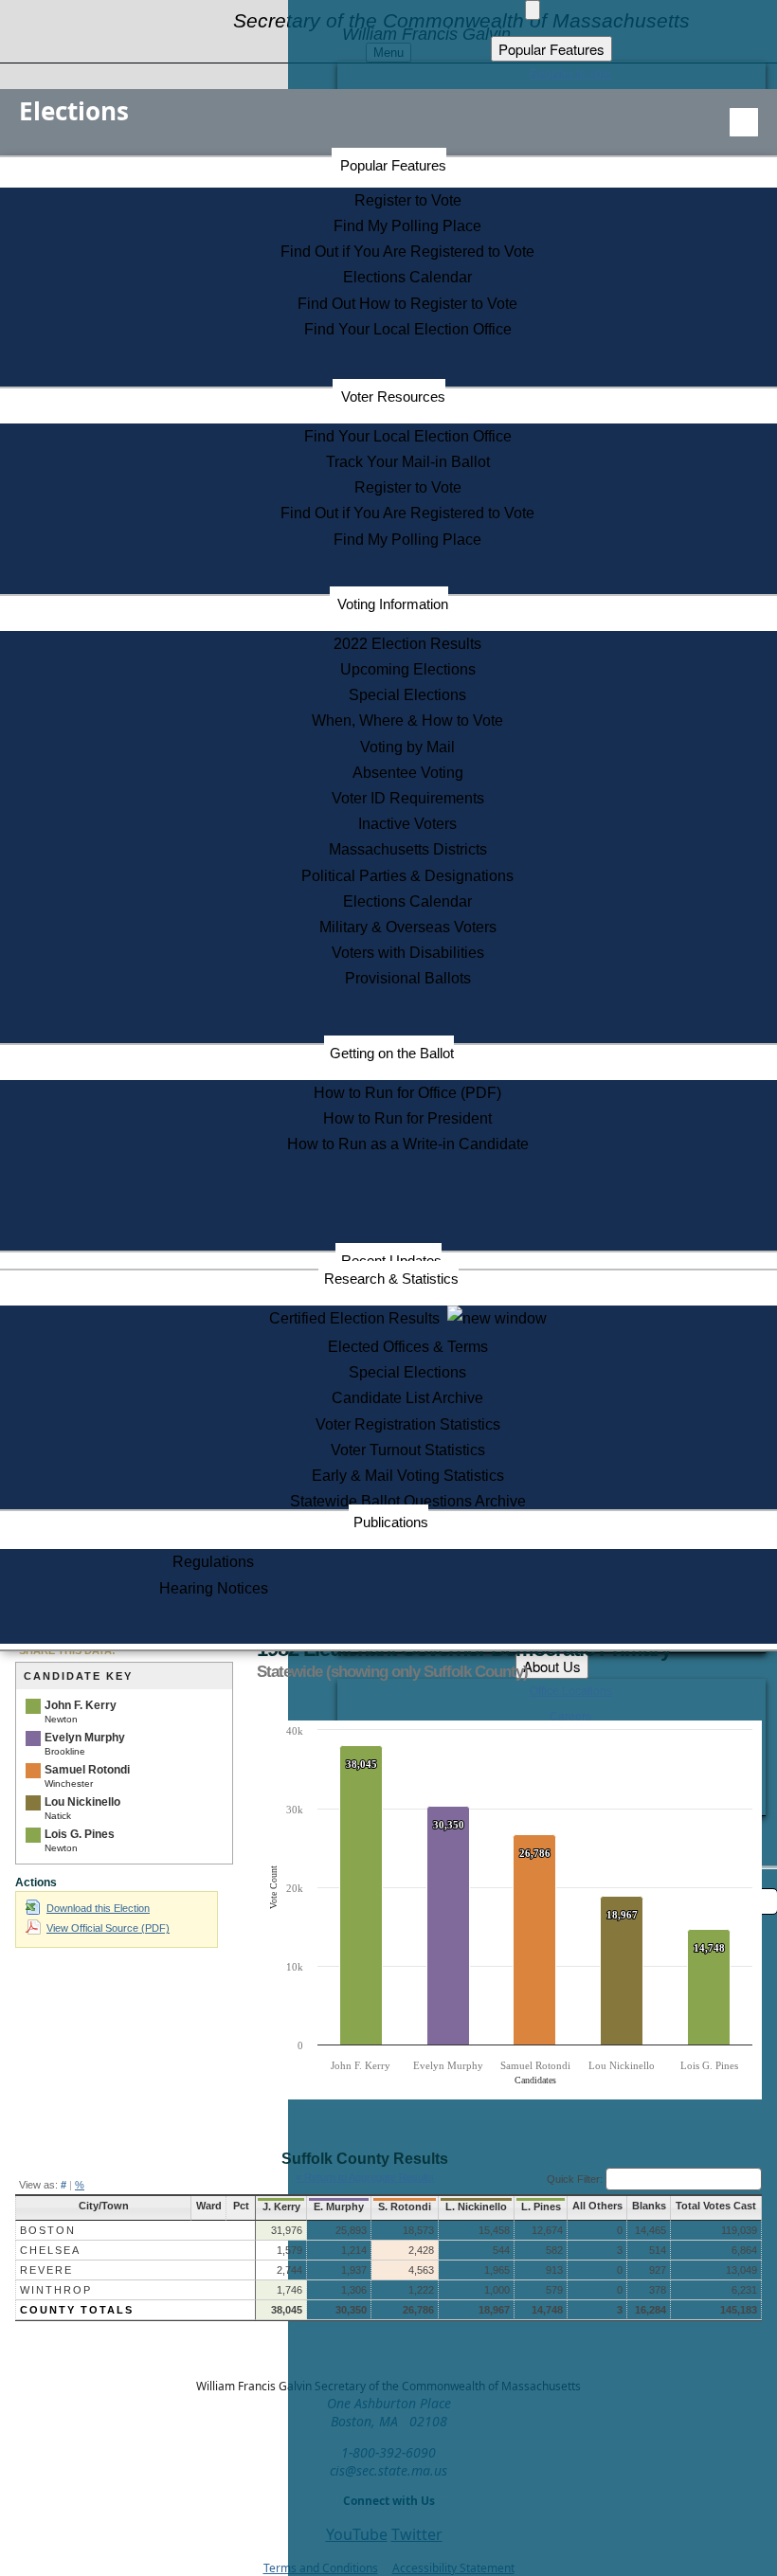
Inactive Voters (407, 824)
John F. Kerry (81, 1705)
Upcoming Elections (408, 669)
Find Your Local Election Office (408, 329)
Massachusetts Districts (408, 849)
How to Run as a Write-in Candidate (408, 1144)
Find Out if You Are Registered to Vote (407, 252)
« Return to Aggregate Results (365, 2177)
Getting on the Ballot (392, 1053)
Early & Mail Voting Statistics (408, 1476)
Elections (74, 111)
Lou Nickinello (82, 1802)
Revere (46, 2270)
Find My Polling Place (407, 226)
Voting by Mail (407, 747)
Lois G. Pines (80, 1834)
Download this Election (98, 1908)
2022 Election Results (407, 644)
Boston (48, 2230)
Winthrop (56, 2290)
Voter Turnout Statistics (408, 1450)
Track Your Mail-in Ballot (408, 462)
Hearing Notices (214, 1588)
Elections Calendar (407, 277)
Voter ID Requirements (408, 798)
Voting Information (393, 604)
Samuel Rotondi (87, 1770)
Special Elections (407, 695)
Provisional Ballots (408, 978)
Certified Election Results (358, 1318)
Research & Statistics (391, 1279)
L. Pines (541, 2207)
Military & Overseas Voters (408, 927)
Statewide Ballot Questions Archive (408, 1501)
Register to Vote (408, 200)
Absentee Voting (408, 773)
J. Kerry (281, 2207)
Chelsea (50, 2250)
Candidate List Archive (407, 1398)
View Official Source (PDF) (108, 1928)
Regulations (213, 1562)
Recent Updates (391, 1261)
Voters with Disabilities (408, 953)
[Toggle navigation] (744, 122)
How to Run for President (407, 1118)
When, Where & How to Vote (407, 721)
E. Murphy (339, 2207)
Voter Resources (393, 396)
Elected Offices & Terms (408, 1347)
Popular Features (393, 165)
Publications (391, 1522)
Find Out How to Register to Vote (407, 304)
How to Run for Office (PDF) (407, 1093)
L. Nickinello (476, 2207)
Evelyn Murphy (85, 1738)
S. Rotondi (405, 2207)
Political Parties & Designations (407, 876)
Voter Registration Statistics (408, 1424)
